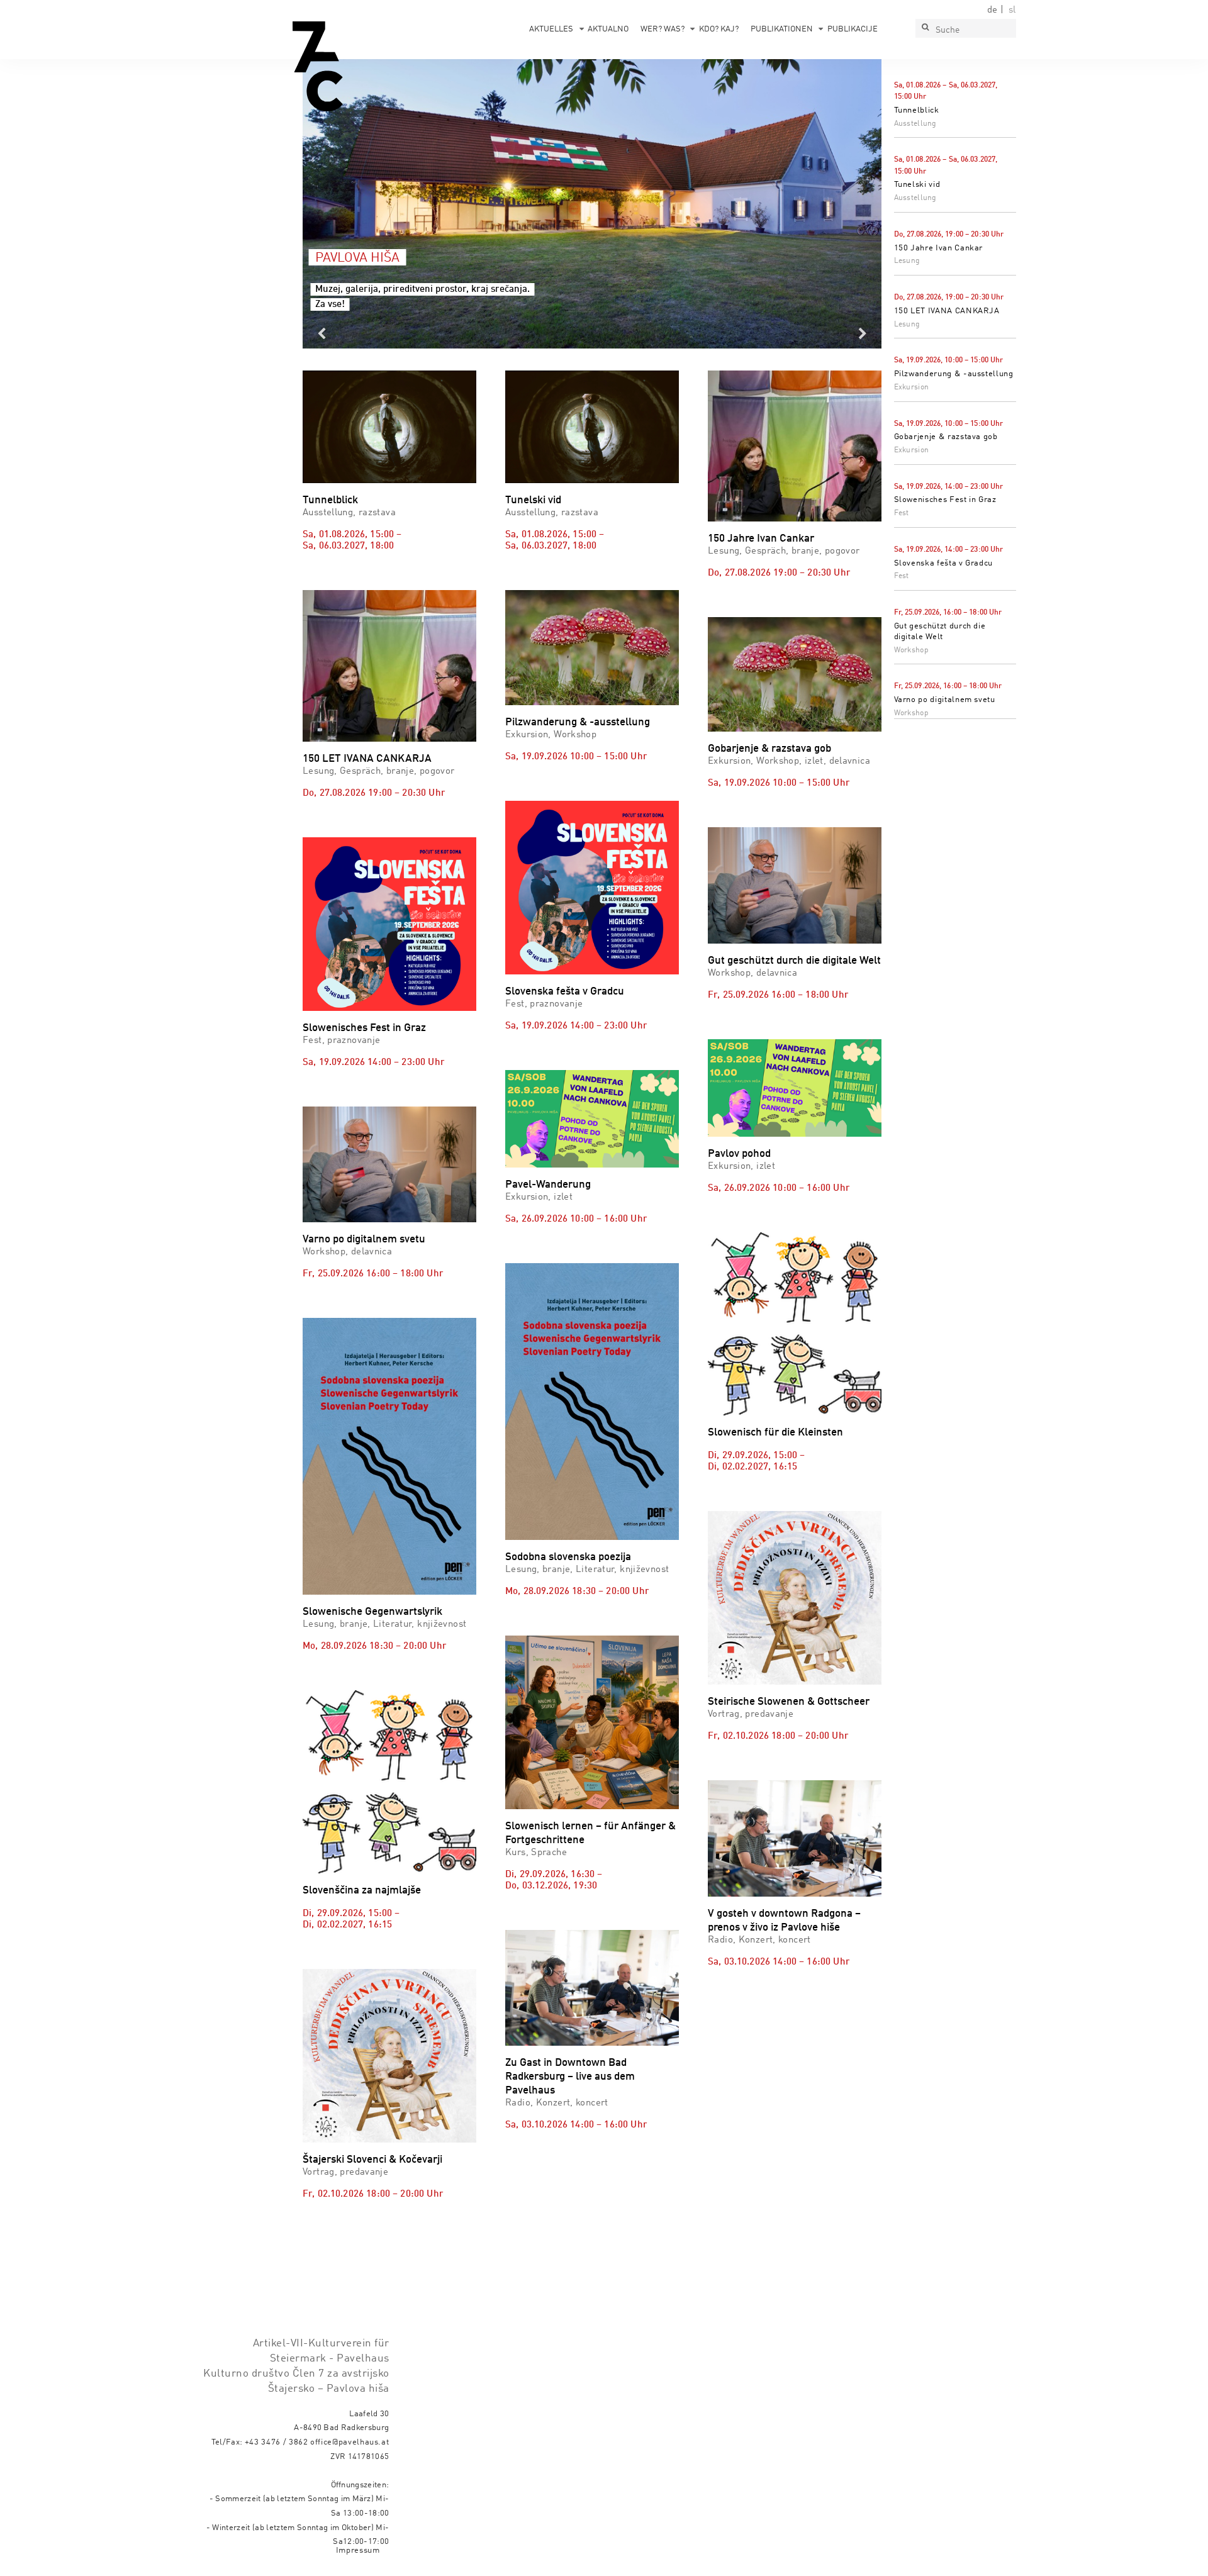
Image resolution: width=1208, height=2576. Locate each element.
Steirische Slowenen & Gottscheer (789, 1702)
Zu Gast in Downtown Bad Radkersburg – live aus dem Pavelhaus (570, 2077)
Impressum (358, 2551)
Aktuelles (551, 29)
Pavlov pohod (739, 1154)
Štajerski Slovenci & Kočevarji (372, 2160)
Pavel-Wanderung (548, 1185)
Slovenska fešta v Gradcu (944, 563)
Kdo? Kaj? (719, 29)
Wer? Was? (663, 29)
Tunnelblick (917, 110)
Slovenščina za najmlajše (362, 1891)
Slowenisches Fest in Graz (945, 500)
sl (1012, 10)
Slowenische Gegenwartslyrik (372, 1612)
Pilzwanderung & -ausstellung (954, 374)
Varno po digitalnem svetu (945, 700)
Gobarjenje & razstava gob (946, 437)
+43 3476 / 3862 (277, 2442)
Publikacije (853, 29)
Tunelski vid (917, 185)
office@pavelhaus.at (350, 2442)
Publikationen (782, 29)
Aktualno (608, 29)
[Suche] (925, 28)
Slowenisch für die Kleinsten (775, 1433)
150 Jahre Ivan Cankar (939, 248)
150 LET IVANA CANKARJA (947, 311)
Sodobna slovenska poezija (568, 1557)
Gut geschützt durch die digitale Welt (794, 961)
